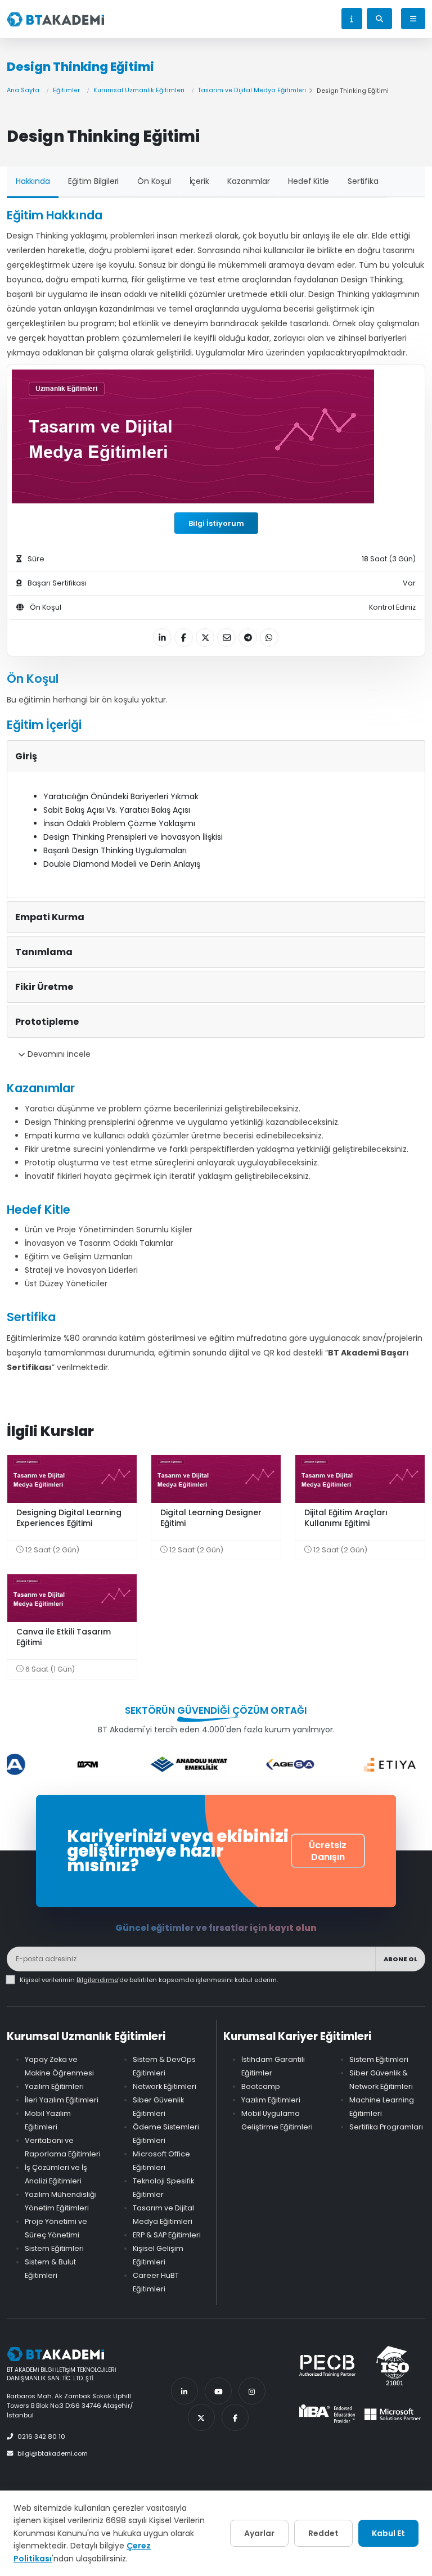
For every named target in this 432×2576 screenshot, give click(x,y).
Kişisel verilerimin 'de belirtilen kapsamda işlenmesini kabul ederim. (149, 1980)
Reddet (323, 2533)
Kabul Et (388, 2533)
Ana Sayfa (23, 90)
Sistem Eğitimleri (54, 2248)
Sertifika (363, 181)
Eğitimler (66, 90)
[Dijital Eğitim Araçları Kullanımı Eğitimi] (360, 1479)
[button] (352, 19)
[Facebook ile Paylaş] (184, 638)
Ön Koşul (154, 181)
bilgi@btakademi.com (53, 2453)
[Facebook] (235, 2417)
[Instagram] (252, 2391)
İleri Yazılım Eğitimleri (62, 2100)
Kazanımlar (248, 181)
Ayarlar (259, 2533)
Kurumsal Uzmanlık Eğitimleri (139, 90)
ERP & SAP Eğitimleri (167, 2235)
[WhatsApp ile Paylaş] (269, 638)
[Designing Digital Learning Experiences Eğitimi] (72, 1479)
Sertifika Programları (386, 2127)
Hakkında (33, 181)
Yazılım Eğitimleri (54, 2086)
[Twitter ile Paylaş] (205, 638)
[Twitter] (201, 2417)
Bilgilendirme (97, 1980)
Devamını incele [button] (58, 1054)
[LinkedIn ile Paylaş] (162, 638)
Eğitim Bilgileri (93, 181)
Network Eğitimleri (165, 2086)
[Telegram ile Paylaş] (248, 638)
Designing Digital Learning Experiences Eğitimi (69, 1518)
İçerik (199, 181)
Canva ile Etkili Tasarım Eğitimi (64, 1637)
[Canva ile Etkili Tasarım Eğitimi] (72, 1598)
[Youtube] (218, 2391)
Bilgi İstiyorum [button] (216, 523)
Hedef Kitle (309, 181)
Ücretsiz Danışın (328, 1851)
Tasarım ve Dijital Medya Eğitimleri (252, 90)
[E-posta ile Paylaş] (226, 638)
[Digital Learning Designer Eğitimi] (216, 1479)
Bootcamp (261, 2086)
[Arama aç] (379, 19)
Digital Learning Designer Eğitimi (211, 1518)
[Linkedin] (184, 2391)
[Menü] (413, 19)
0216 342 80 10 (41, 2437)
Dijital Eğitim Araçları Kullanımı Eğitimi (346, 1518)
